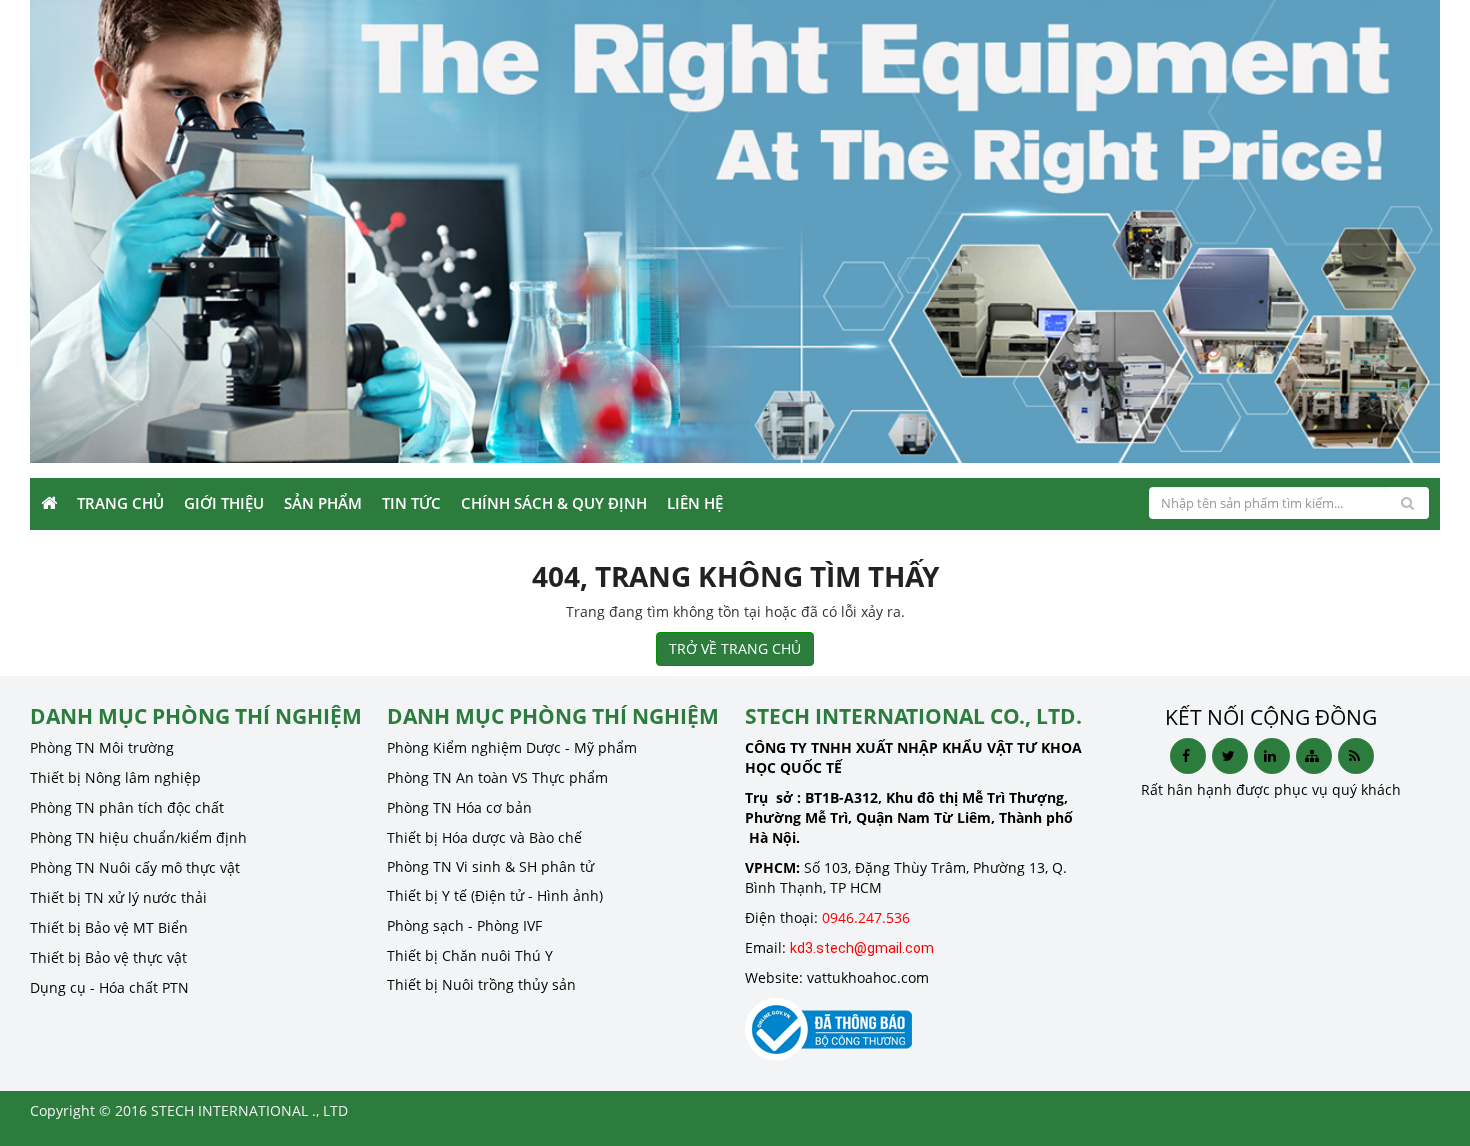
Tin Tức (411, 503)
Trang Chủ (120, 503)
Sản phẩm (323, 503)
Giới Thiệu (224, 503)
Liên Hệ (695, 503)
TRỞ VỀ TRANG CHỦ (735, 648)
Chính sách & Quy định (554, 503)
